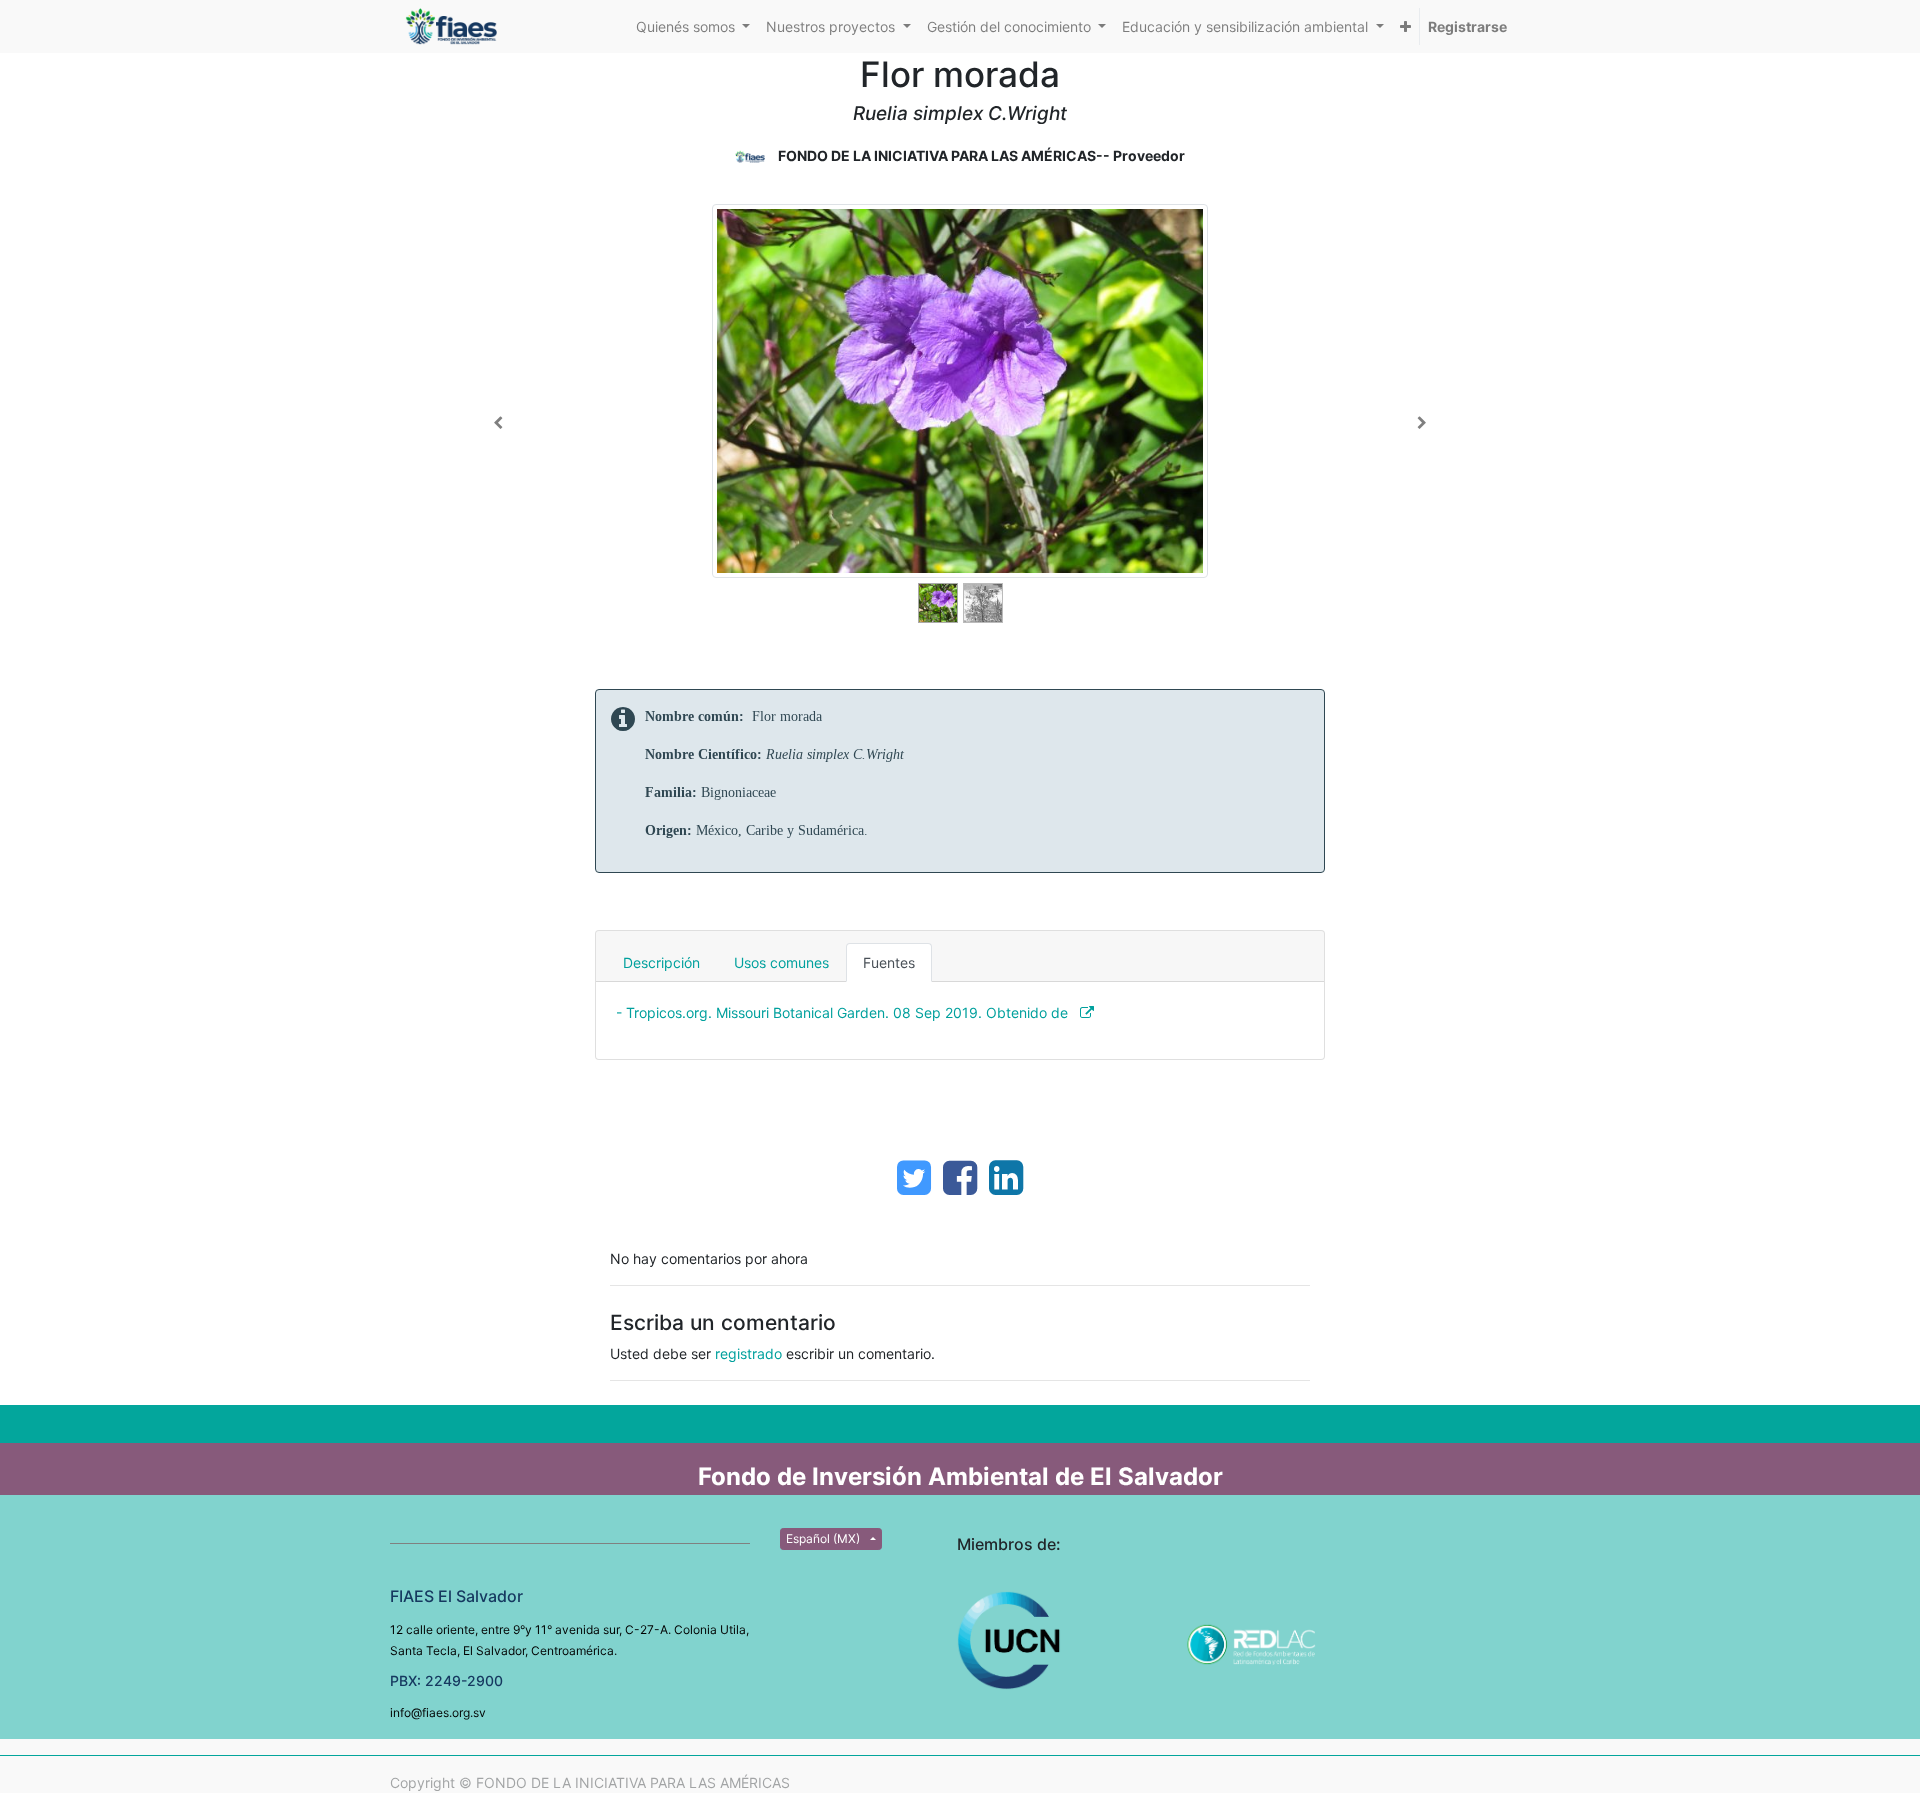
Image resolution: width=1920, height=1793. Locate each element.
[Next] (1421, 423)
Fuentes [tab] (889, 962)
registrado (748, 1353)
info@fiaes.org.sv (438, 1712)
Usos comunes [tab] (781, 962)
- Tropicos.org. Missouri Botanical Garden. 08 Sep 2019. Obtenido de (842, 1012)
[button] (1405, 26)
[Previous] (498, 423)
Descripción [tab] (661, 962)
